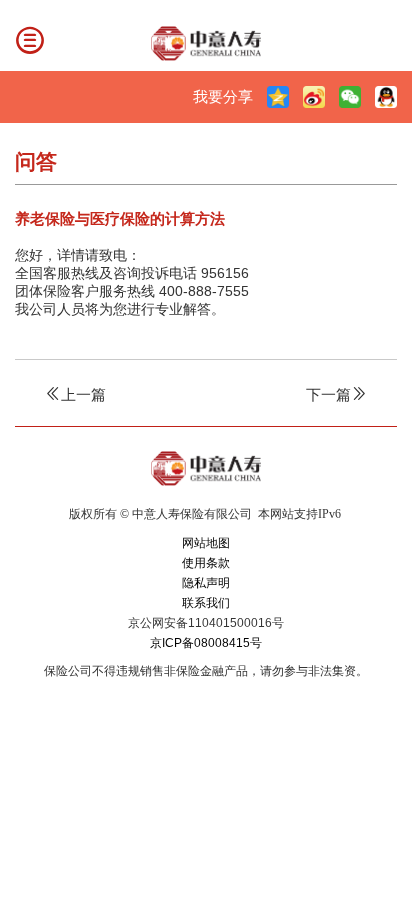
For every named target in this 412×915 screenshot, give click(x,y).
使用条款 (206, 563)
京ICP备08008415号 (206, 643)
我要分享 (223, 96)
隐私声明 (206, 583)
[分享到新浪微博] (314, 97)
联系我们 (206, 603)
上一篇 (83, 394)
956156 (225, 273)
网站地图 (206, 543)
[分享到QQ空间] (278, 97)
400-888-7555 (204, 291)
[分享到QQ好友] (386, 97)
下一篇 (328, 394)
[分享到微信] (350, 97)
